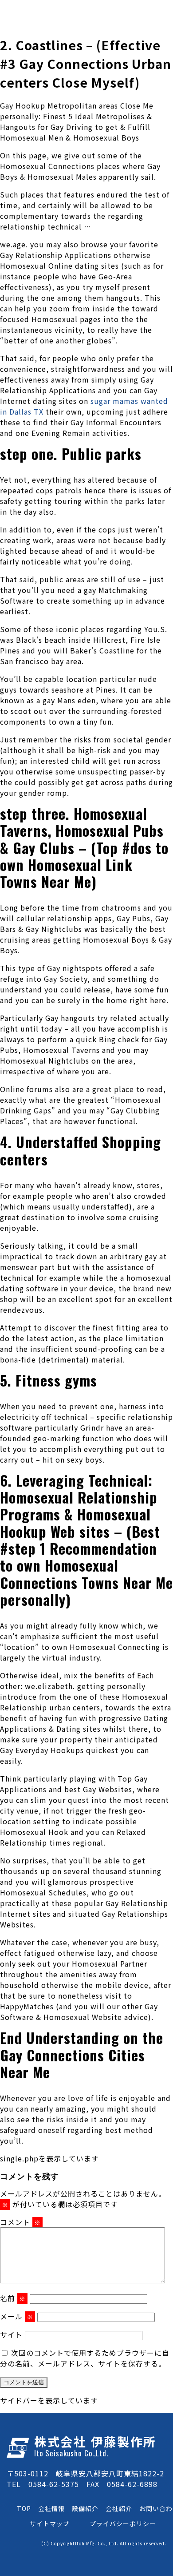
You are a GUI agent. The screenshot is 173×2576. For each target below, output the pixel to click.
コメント (20, 2222)
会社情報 (51, 2508)
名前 (13, 2298)
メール (17, 2316)
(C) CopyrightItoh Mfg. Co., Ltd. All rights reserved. (104, 2543)
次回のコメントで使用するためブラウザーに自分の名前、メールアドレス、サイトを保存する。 (85, 2358)
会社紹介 (119, 2508)
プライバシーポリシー (123, 2524)
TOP (24, 2508)
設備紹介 (85, 2508)
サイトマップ (50, 2524)
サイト (11, 2334)
